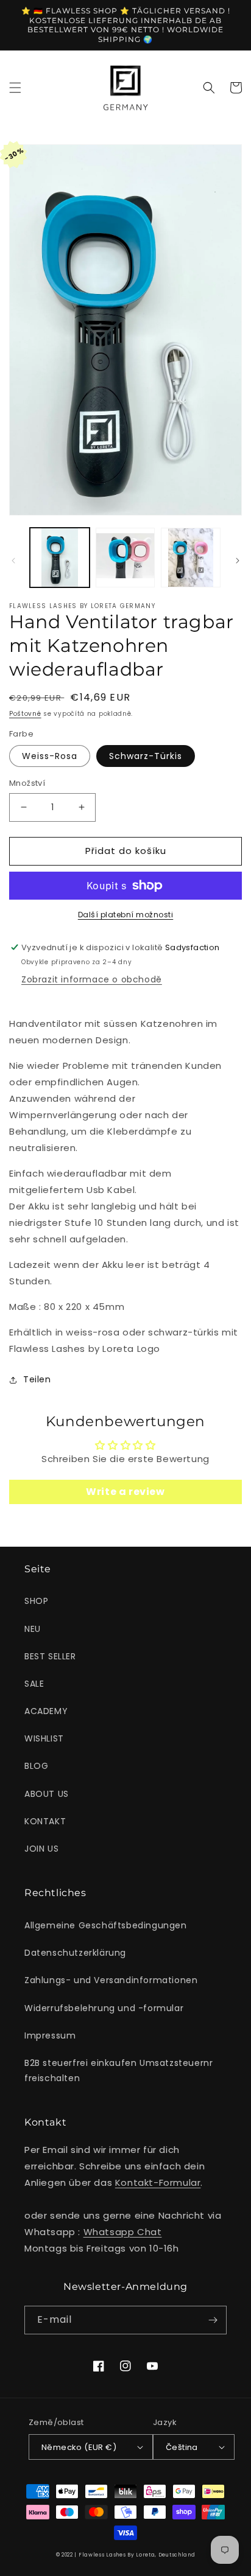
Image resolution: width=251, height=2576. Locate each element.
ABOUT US (47, 1794)
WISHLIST (44, 1738)
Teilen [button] (37, 1379)
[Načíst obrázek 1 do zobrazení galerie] (60, 558)
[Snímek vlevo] (13, 561)
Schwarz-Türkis (146, 756)
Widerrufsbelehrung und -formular (104, 2008)
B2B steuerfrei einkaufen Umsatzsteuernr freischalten (118, 2070)
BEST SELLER (50, 1656)
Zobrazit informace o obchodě (92, 979)
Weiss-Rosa (50, 756)
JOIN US (41, 1849)
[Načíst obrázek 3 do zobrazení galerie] (191, 558)
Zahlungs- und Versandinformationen (111, 1980)
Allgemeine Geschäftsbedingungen (106, 1925)
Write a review (125, 1492)
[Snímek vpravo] (238, 561)
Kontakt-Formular (158, 2182)
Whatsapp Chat (123, 2232)
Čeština (182, 2447)
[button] (15, 88)
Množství (27, 783)
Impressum (50, 2035)
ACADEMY (46, 1711)
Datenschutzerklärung (75, 1953)
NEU (33, 1629)
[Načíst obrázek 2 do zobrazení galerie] (125, 558)
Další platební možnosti (126, 915)
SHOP (36, 1601)
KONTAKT (45, 1821)
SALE (34, 1684)
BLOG (36, 1766)
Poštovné (25, 714)
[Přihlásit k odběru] (213, 2320)
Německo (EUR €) (79, 2447)
